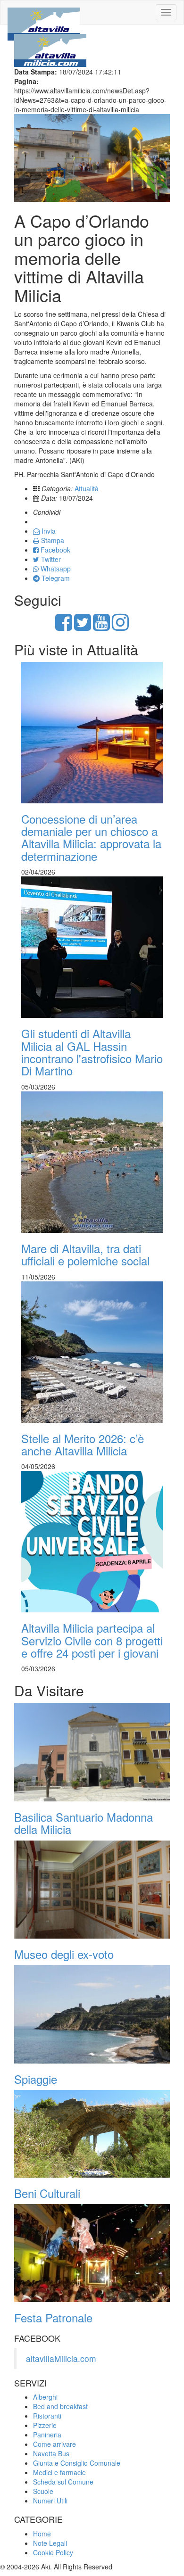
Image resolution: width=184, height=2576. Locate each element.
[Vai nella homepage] (44, 12)
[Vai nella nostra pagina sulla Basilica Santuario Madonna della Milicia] (92, 1752)
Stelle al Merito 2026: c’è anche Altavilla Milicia (83, 1444)
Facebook (54, 550)
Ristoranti (47, 2416)
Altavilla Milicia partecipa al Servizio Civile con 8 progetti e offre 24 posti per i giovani (92, 1640)
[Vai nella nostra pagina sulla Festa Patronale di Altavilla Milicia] (92, 2253)
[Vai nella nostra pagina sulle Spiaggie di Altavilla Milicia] (92, 2014)
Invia (48, 531)
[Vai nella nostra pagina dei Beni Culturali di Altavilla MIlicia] (92, 2134)
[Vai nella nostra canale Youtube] (101, 627)
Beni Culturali (47, 2193)
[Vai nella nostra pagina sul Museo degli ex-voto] (92, 1890)
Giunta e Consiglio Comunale (77, 2463)
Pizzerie (45, 2425)
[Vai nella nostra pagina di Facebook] (64, 627)
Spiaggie (36, 2079)
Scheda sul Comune (63, 2482)
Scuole (43, 2491)
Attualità (87, 488)
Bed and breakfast (60, 2406)
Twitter (50, 559)
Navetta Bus (51, 2453)
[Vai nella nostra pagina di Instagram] (120, 627)
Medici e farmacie (59, 2472)
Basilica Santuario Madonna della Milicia (84, 1823)
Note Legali (50, 2543)
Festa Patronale (53, 2317)
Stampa (52, 540)
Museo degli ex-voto (64, 1954)
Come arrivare (54, 2444)
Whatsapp (55, 569)
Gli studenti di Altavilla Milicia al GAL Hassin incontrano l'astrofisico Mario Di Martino (92, 1052)
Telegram (55, 578)
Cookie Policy (53, 2552)
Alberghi (45, 2397)
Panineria (47, 2435)
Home (42, 2534)
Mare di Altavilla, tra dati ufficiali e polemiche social (85, 1254)
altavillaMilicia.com (61, 2358)
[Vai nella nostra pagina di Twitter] (83, 627)
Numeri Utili (50, 2501)
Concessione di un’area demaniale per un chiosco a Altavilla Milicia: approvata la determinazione (91, 837)
